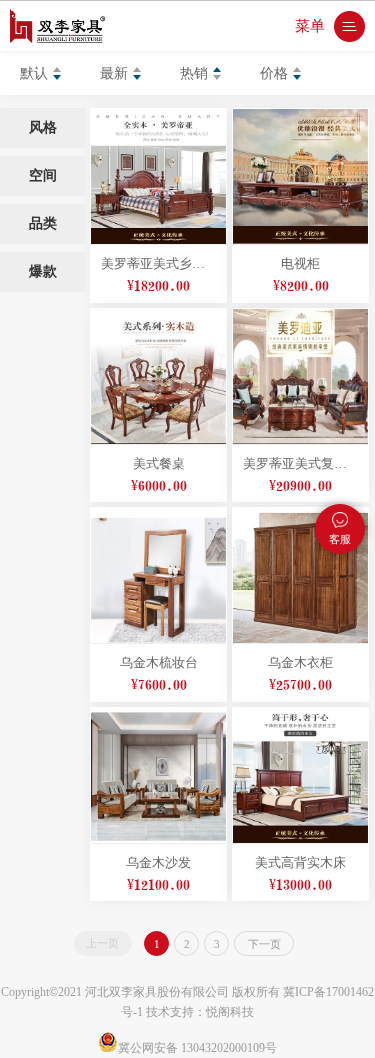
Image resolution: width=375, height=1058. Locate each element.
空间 (43, 175)
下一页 (264, 944)
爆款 (43, 271)
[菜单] (349, 26)
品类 (43, 223)
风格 (43, 127)
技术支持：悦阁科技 (200, 1012)
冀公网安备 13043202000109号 (197, 1048)
